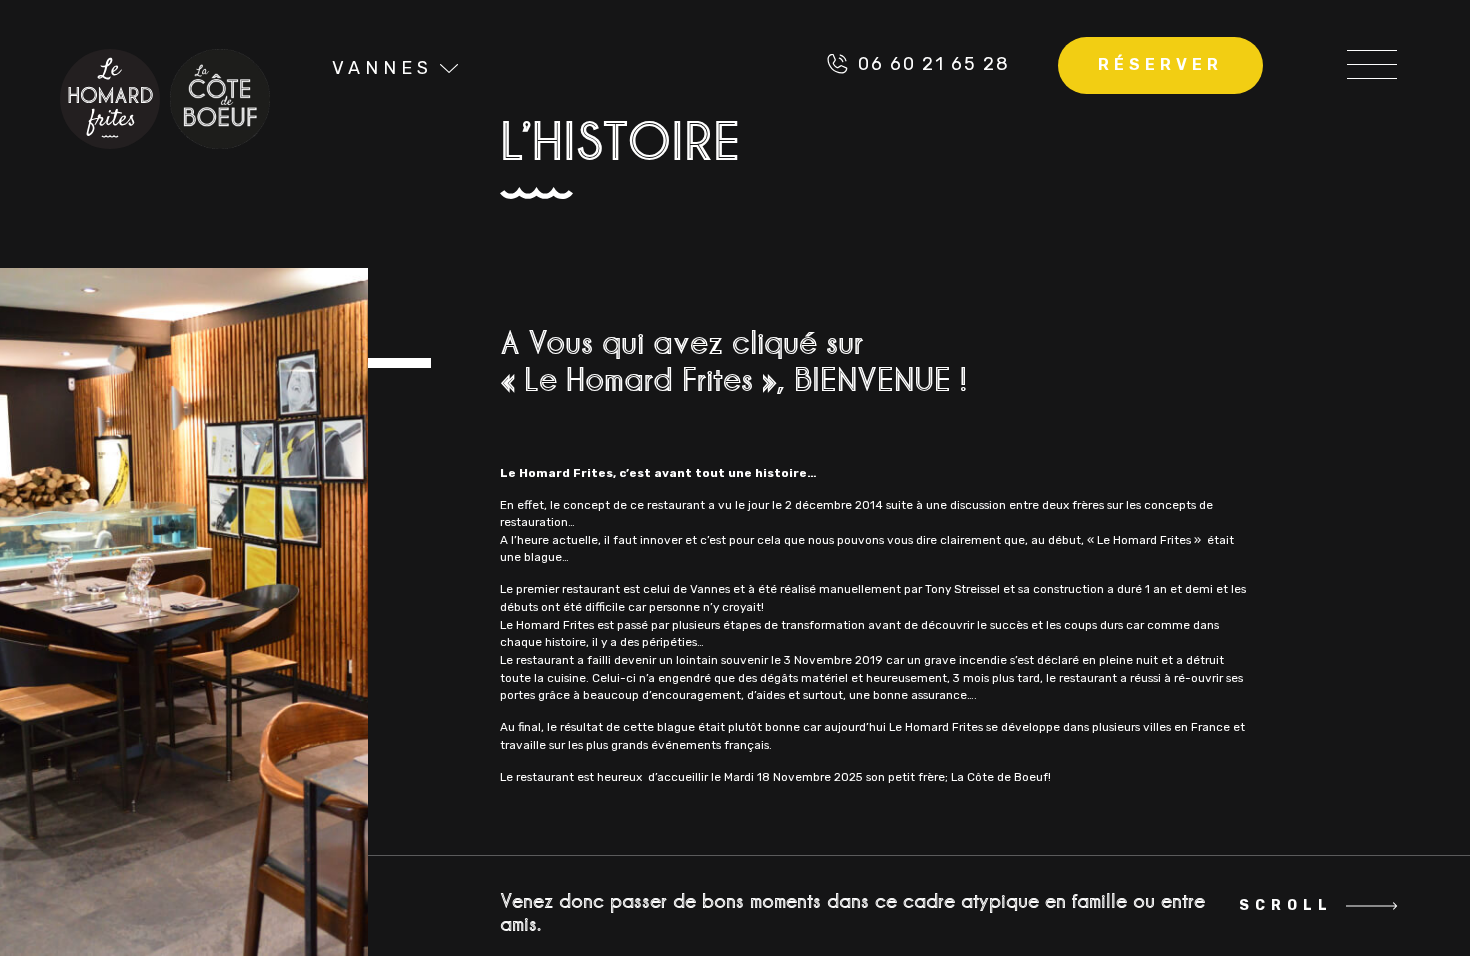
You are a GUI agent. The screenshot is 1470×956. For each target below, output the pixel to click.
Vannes (382, 68)
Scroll (1284, 905)
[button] (1372, 64)
